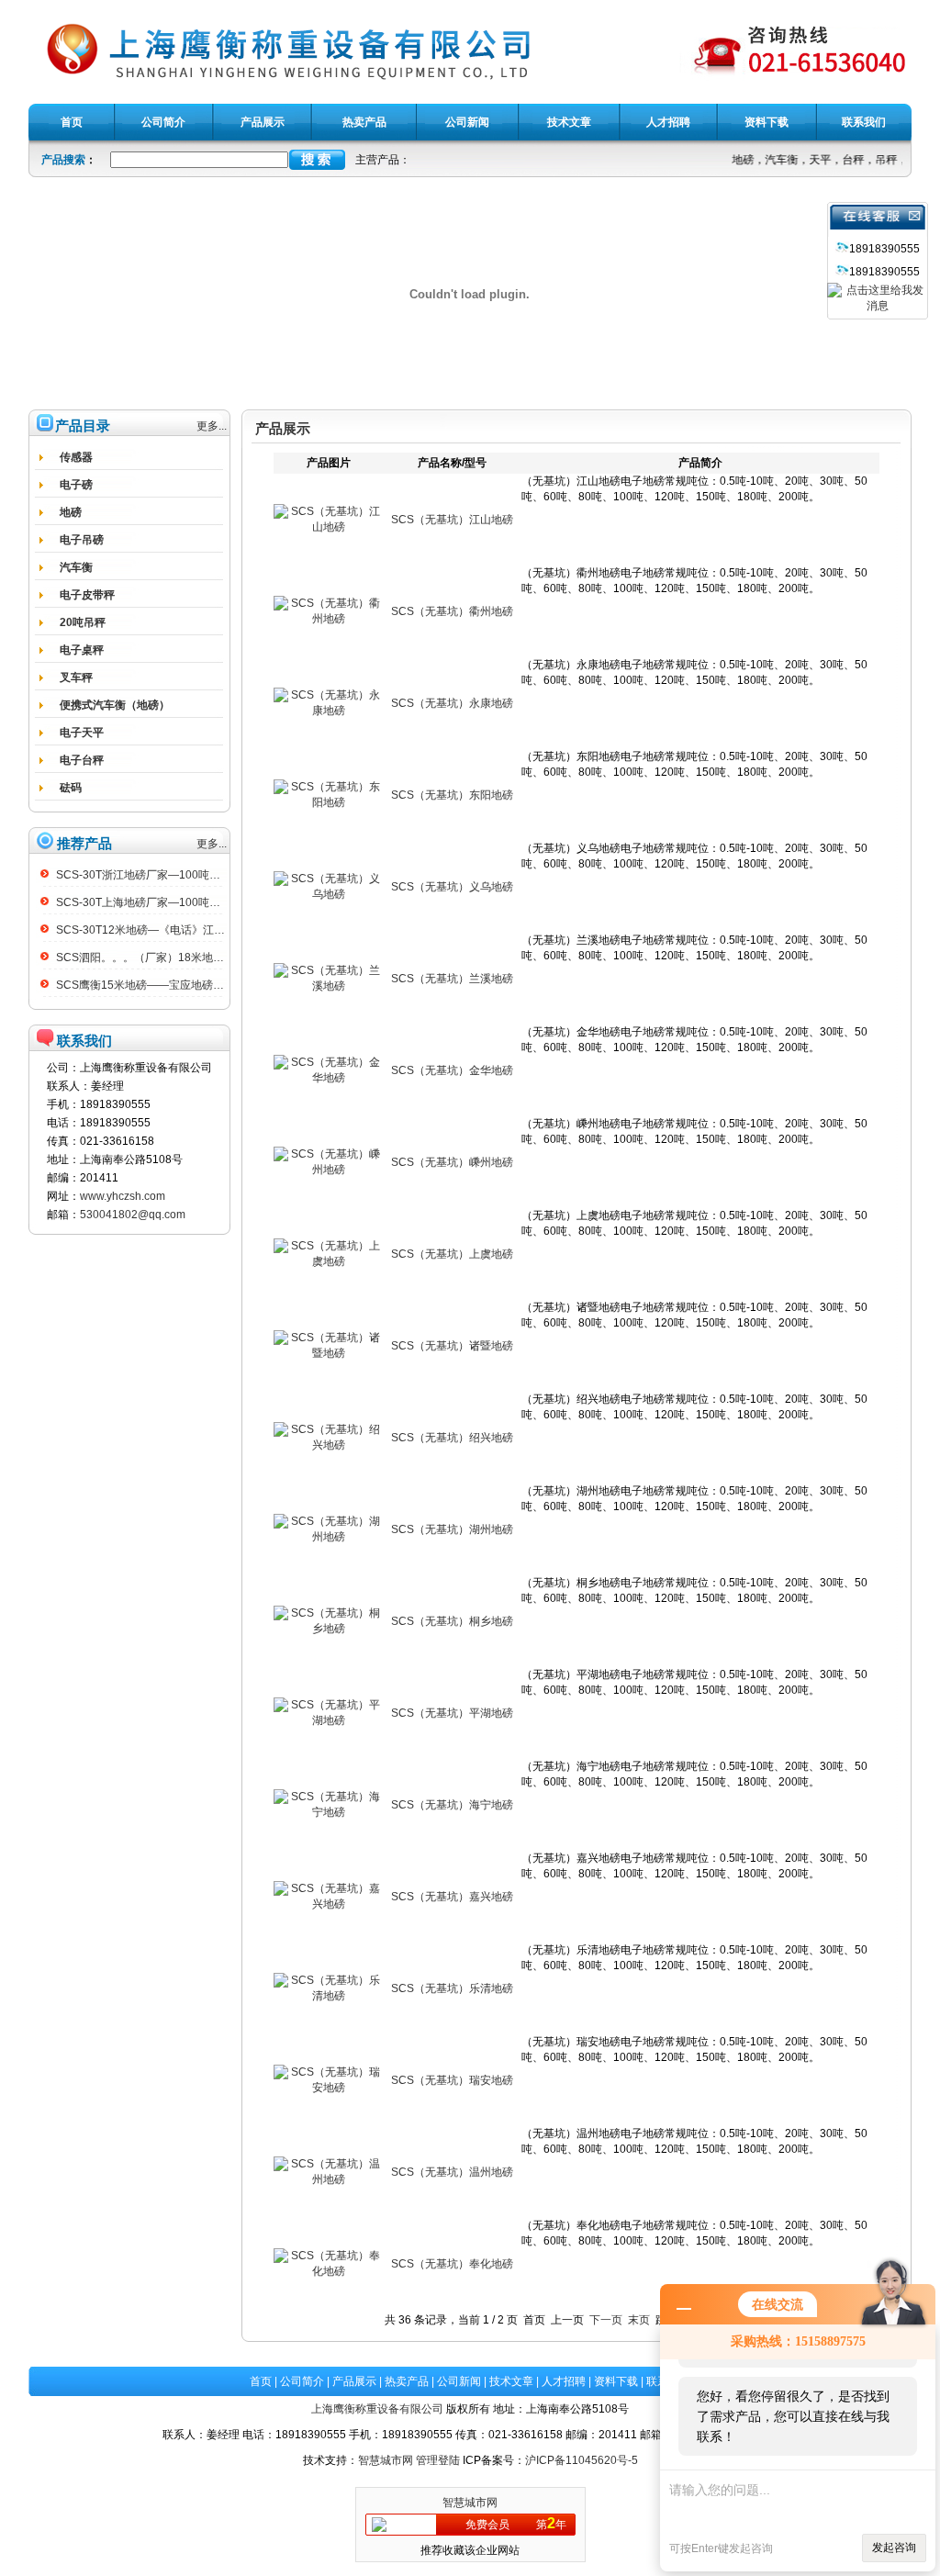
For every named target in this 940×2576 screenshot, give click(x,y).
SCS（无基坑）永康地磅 (452, 703)
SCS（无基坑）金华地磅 (452, 1070)
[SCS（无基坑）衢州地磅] (329, 619)
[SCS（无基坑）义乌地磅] (329, 894)
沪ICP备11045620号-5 (582, 2460)
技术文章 (511, 2381)
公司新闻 (459, 2381)
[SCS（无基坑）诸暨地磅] (329, 1353)
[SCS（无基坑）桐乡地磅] (329, 1629)
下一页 (606, 2320)
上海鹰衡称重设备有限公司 (377, 2409)
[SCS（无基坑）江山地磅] (329, 527)
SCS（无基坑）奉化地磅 (452, 2264)
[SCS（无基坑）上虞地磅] (329, 1261)
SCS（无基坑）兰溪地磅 (452, 979)
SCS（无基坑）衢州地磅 (452, 611)
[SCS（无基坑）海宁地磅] (329, 1812)
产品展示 (354, 2381)
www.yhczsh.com (123, 1196)
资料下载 (616, 2381)
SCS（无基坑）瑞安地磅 (452, 2080)
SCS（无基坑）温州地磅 (452, 2172)
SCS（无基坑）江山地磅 (452, 520)
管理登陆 (438, 2460)
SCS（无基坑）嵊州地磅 (452, 1162)
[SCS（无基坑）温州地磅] (329, 2179)
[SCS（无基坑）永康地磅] (329, 711)
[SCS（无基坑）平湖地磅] (329, 1720)
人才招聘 (564, 2381)
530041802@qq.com (133, 1215)
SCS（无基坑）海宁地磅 (452, 1805)
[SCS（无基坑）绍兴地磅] (329, 1445)
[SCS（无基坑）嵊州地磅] (329, 1170)
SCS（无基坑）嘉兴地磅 (452, 1897)
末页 (639, 2320)
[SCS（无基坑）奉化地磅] (329, 2271)
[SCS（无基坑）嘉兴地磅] (329, 1904)
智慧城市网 (386, 2460)
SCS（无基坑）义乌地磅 (452, 887)
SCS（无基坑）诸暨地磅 (452, 1346)
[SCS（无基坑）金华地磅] (329, 1078)
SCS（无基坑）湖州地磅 (452, 1529)
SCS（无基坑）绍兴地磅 (452, 1438)
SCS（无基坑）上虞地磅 (452, 1254)
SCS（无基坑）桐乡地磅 (452, 1621)
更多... (212, 426)
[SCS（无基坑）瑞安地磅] (329, 2088)
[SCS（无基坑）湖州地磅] (329, 1537)
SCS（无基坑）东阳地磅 (452, 795)
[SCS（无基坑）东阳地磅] (329, 802)
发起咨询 (894, 2548)
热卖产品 (407, 2381)
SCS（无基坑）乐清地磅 (452, 1988)
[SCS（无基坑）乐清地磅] (329, 1996)
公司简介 (302, 2381)
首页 (261, 2381)
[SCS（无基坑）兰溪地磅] (329, 986)
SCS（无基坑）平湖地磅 (452, 1713)
